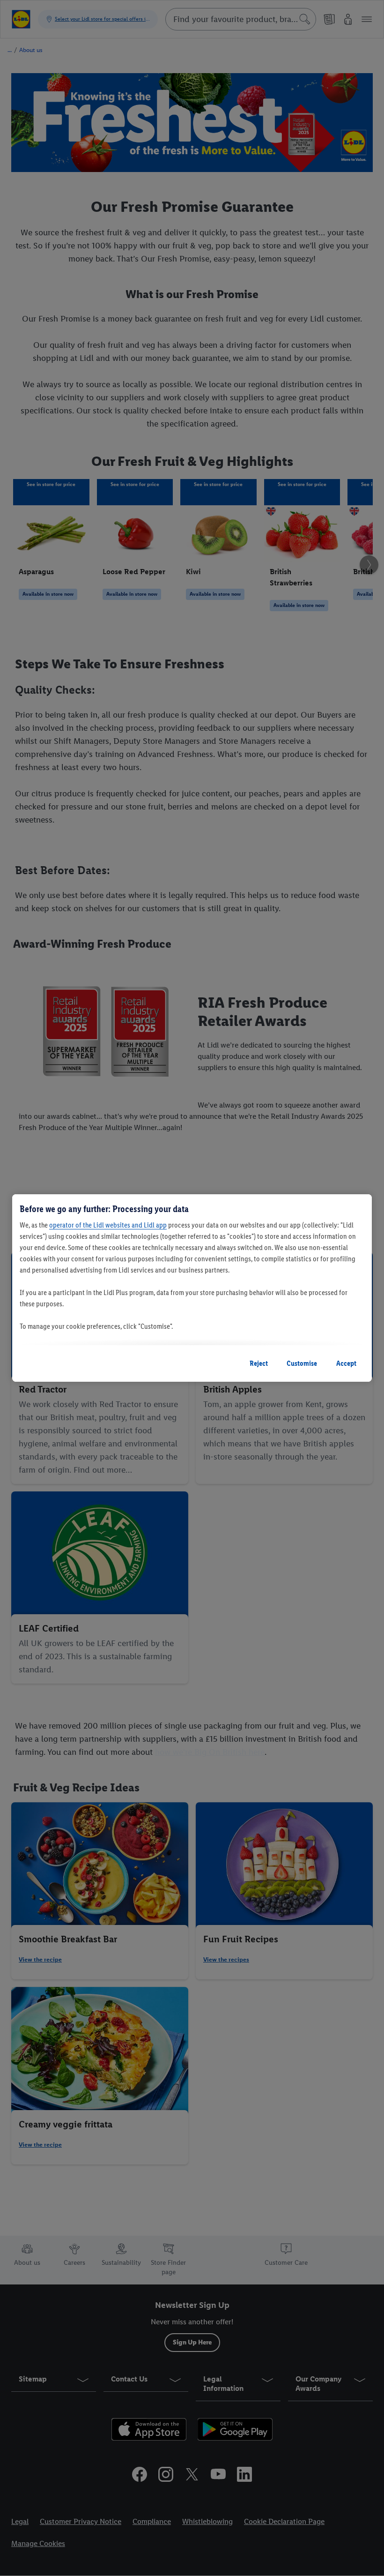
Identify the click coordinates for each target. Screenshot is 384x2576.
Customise (302, 1363)
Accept (346, 1363)
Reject (259, 1363)
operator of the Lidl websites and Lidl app (108, 1225)
